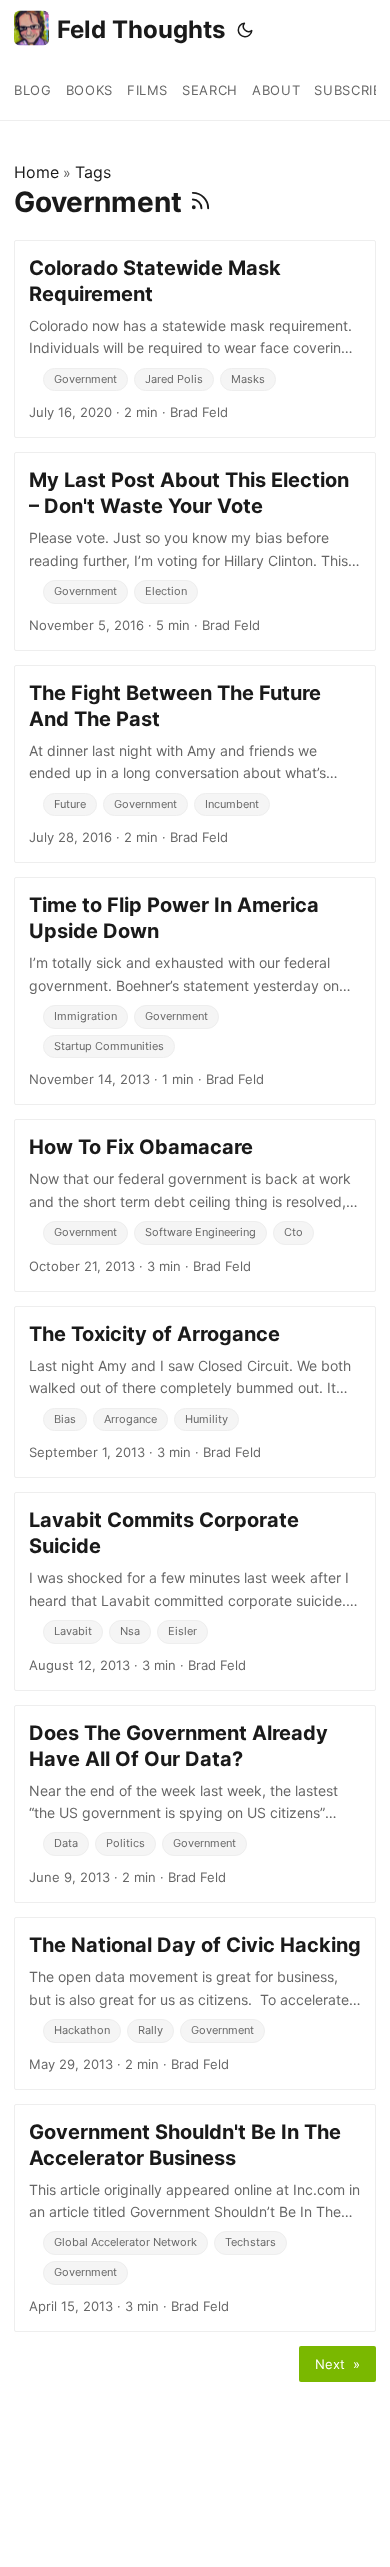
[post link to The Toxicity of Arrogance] (195, 1392)
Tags (93, 172)
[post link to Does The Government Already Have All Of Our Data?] (195, 1804)
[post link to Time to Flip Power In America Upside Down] (195, 991)
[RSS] (200, 202)
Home (36, 172)
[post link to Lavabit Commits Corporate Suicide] (195, 1591)
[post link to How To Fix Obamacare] (195, 1205)
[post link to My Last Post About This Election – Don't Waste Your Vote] (195, 551)
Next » (337, 2364)
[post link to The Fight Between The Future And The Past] (195, 764)
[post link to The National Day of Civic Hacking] (195, 2003)
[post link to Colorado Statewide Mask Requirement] (195, 339)
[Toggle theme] (245, 30)
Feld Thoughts (141, 29)
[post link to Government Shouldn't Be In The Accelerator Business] (195, 2218)
